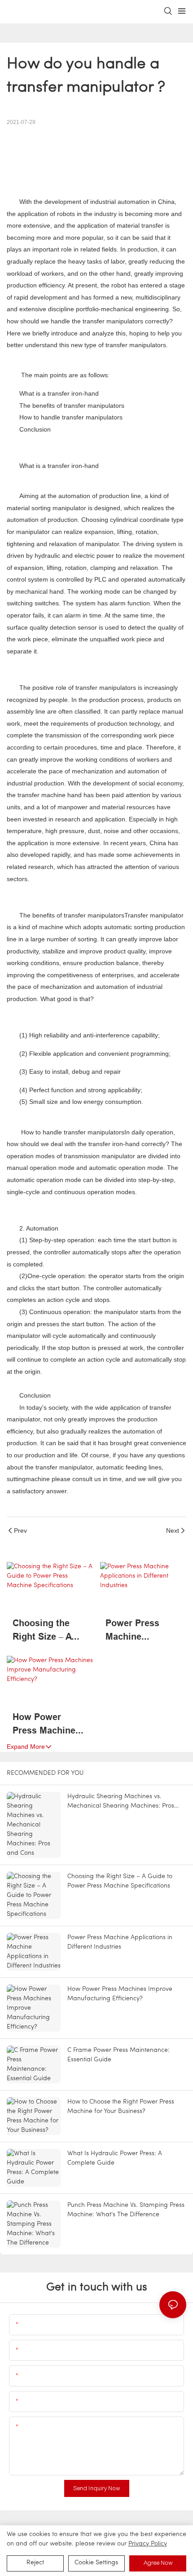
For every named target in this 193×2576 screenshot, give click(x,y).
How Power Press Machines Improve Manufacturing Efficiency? (46, 1724)
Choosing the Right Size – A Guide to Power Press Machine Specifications (46, 1630)
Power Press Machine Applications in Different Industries (138, 1630)
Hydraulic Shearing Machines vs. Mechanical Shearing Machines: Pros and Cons (121, 1802)
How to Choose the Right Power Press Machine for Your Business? (121, 2107)
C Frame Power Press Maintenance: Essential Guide (118, 2055)
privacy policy (148, 2544)
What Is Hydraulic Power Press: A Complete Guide (115, 2158)
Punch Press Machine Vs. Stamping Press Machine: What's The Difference (126, 2210)
